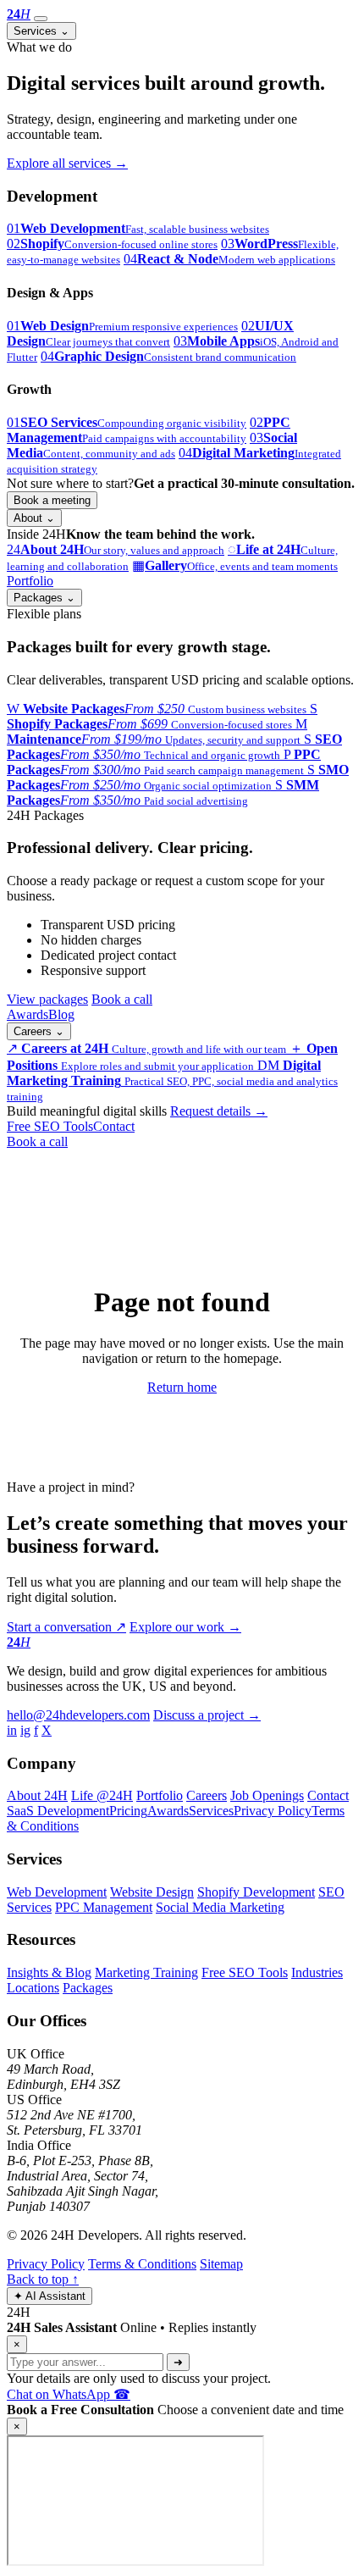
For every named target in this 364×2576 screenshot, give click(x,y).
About (34, 518)
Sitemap (221, 2264)
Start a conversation (66, 1627)
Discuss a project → (207, 1715)
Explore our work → (185, 1627)
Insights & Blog (49, 1972)
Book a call (122, 999)
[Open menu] (41, 19)
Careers (39, 1031)
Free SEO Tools (50, 1126)
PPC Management (104, 1907)
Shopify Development (256, 1892)
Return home (182, 1387)
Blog (61, 1014)
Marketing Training (146, 1972)
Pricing (128, 1811)
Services (41, 31)
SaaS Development (58, 1811)
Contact (114, 1126)
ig (25, 1730)
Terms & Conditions (142, 2264)
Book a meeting (52, 500)
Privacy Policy (273, 1811)
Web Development (57, 1892)
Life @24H (102, 1795)
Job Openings (267, 1795)
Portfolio (30, 581)
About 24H (37, 1795)
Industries (317, 1972)
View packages (47, 999)
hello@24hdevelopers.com (78, 1715)
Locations (33, 1988)
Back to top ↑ (43, 2279)
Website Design (152, 1892)
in (12, 1730)
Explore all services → (67, 163)
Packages (44, 598)
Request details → (219, 1111)
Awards (28, 1014)
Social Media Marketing (220, 1907)
